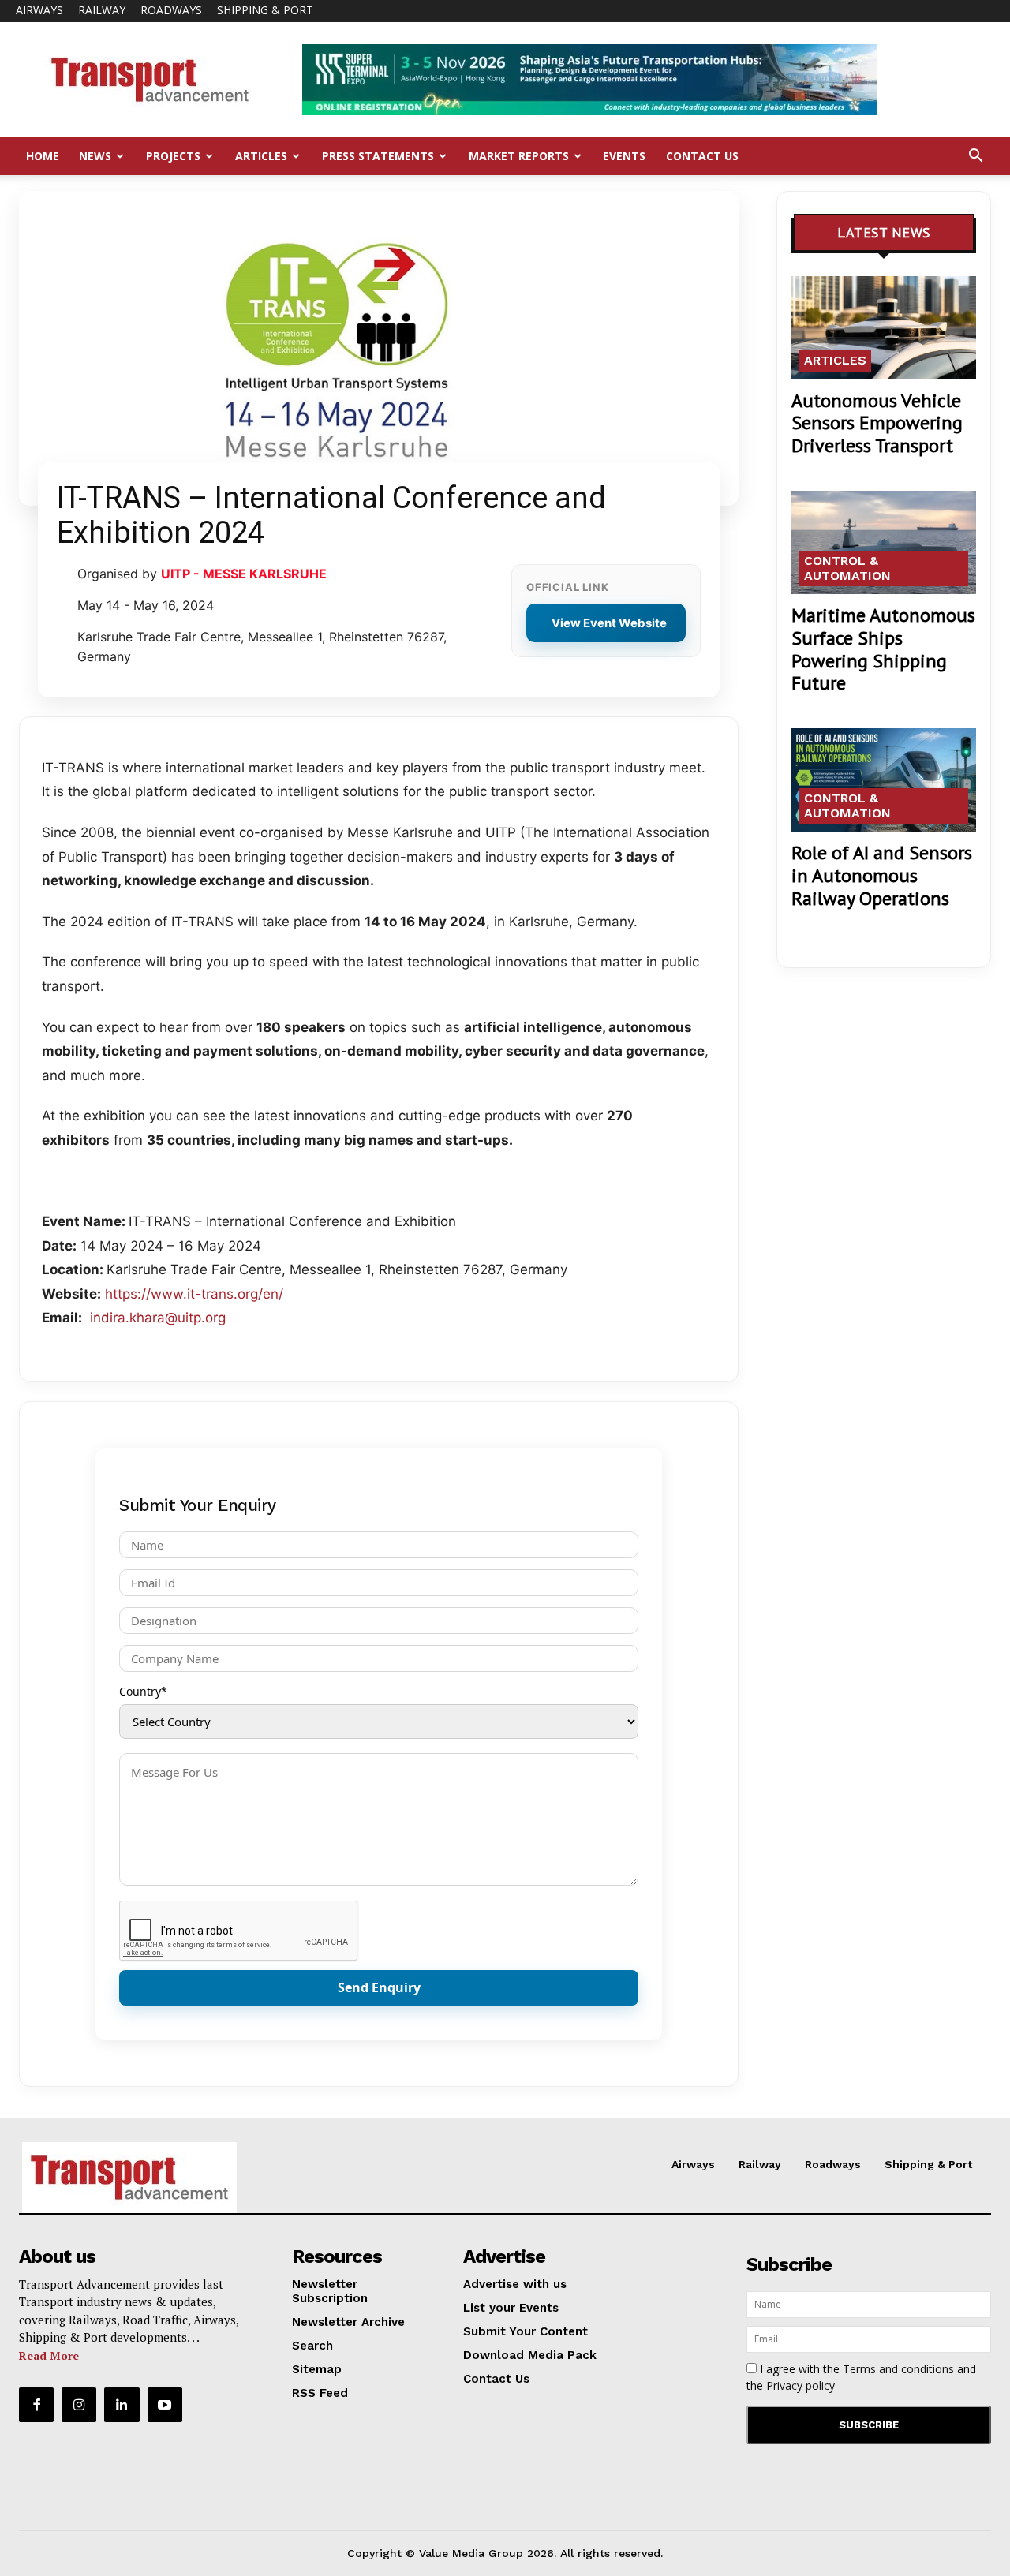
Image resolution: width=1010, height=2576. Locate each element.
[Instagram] (79, 2405)
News (95, 156)
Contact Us (702, 156)
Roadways (171, 10)
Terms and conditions (898, 2369)
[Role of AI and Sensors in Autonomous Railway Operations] (884, 780)
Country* (143, 1691)
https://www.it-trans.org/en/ (194, 1294)
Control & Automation (847, 568)
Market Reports (519, 156)
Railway (102, 10)
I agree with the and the (861, 2377)
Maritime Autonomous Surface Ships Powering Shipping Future (883, 649)
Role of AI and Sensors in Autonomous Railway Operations (882, 875)
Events (624, 156)
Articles (261, 156)
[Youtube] (165, 2405)
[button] (975, 157)
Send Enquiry (379, 1987)
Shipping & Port (265, 10)
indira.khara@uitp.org (158, 1318)
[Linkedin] (122, 2405)
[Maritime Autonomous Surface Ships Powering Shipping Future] (884, 542)
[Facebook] (36, 2405)
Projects (173, 156)
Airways (39, 10)
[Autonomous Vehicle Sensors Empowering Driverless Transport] (884, 328)
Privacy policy (801, 2385)
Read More (49, 2355)
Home (43, 156)
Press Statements (378, 156)
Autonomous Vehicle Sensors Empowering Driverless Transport (877, 423)
